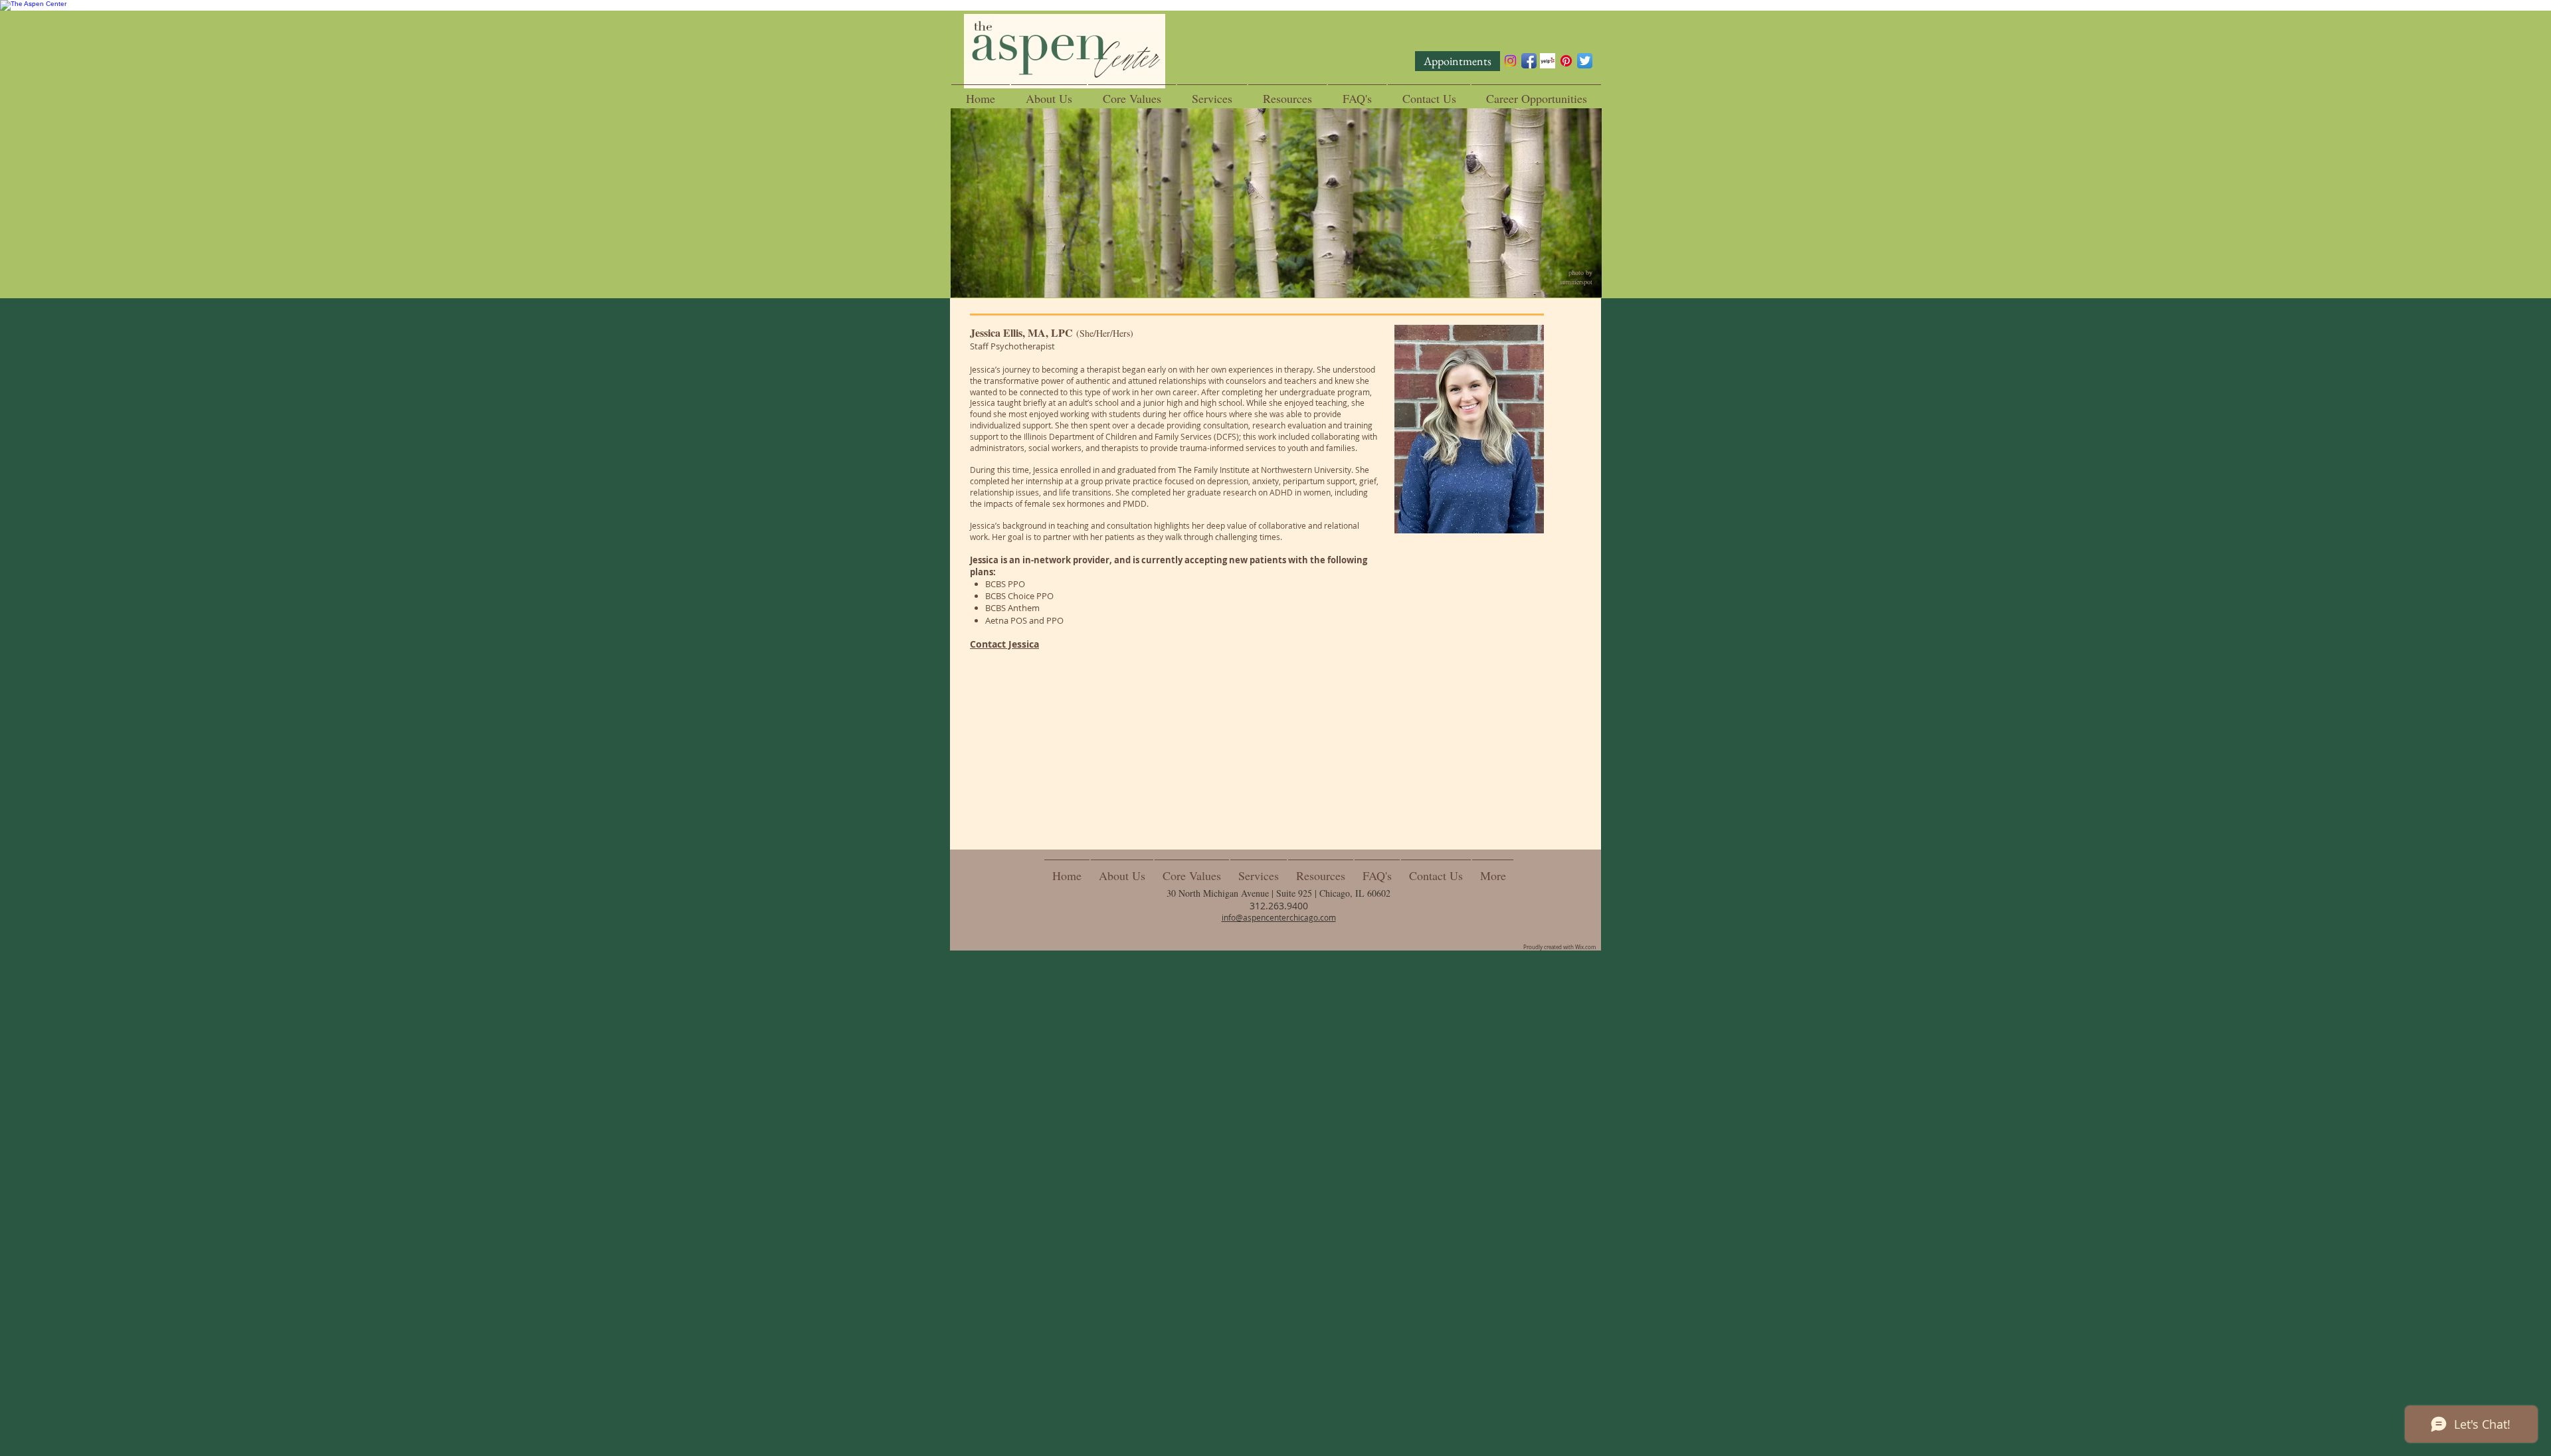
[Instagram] (1510, 61)
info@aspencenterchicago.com (1279, 917)
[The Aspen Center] (1275, 5)
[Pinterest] (1566, 61)
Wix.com (1585, 947)
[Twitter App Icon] (1585, 61)
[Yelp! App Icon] (1548, 61)
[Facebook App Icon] (1529, 61)
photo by (1581, 272)
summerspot (1577, 282)
